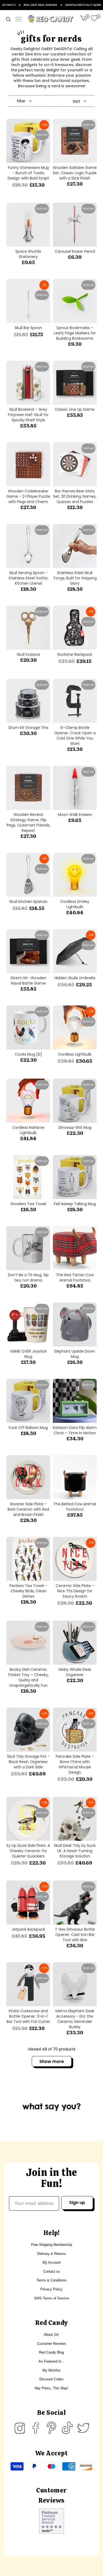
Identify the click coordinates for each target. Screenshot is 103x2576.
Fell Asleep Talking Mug (75, 1204)
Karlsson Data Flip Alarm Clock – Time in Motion (75, 1430)
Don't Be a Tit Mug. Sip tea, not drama (28, 1278)
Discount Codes (51, 2379)
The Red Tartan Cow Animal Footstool (75, 1278)
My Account (52, 2262)
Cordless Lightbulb (75, 1054)
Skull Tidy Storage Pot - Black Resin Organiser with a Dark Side (28, 1762)
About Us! (51, 2335)
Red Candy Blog (51, 2352)
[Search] (8, 19)
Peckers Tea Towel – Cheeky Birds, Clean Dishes (28, 1591)
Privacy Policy (51, 2289)
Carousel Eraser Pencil (75, 251)
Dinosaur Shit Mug (75, 1127)
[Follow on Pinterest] (51, 2428)
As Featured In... (51, 2361)
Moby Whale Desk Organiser (75, 1672)
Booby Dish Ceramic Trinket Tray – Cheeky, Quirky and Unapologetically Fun (28, 1677)
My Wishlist (51, 2370)
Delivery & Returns (52, 2254)
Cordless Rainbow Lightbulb (28, 1130)
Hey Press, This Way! (51, 2388)
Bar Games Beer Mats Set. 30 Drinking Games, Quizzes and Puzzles (75, 496)
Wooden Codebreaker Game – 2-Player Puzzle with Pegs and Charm (28, 496)
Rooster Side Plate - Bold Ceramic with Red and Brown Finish (28, 1509)
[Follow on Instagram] (20, 2428)
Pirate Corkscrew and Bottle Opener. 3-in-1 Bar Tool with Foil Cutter (28, 2016)
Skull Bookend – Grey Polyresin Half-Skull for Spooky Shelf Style (28, 415)
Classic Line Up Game (75, 409)
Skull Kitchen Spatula (28, 902)
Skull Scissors (28, 654)
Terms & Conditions (51, 2280)
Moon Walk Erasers (75, 815)
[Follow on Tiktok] (67, 2428)
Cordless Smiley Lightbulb (75, 904)
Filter (21, 101)
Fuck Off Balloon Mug (28, 1428)
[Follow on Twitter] (83, 2428)
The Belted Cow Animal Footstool (75, 1507)
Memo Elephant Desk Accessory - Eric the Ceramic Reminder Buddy (75, 2019)
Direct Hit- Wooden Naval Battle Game (28, 981)
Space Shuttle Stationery (28, 254)
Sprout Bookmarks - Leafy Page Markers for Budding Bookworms (75, 333)
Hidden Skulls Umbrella (75, 978)
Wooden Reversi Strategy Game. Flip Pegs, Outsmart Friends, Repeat (28, 823)
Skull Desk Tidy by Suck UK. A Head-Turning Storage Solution (75, 1851)
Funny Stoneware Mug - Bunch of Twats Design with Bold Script (28, 173)
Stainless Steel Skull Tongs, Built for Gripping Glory (75, 578)
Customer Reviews (52, 2344)
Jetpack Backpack (28, 1929)
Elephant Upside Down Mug (75, 1354)
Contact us (52, 2271)
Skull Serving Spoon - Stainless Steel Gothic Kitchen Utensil (28, 578)
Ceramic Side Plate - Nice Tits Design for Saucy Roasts (75, 1591)
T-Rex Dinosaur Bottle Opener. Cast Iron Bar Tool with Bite (75, 1935)
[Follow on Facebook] (36, 2428)
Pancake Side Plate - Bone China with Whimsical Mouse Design (75, 1764)
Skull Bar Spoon (28, 328)
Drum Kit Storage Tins (28, 728)
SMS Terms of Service (51, 2298)
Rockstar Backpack (75, 654)
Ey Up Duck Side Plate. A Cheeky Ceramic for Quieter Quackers (28, 1851)
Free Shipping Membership (52, 2245)
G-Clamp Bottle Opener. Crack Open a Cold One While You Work (75, 736)
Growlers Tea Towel (28, 1204)
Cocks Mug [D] (28, 1054)
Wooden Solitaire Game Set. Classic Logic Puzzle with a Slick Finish (75, 173)
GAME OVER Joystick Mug (28, 1354)
